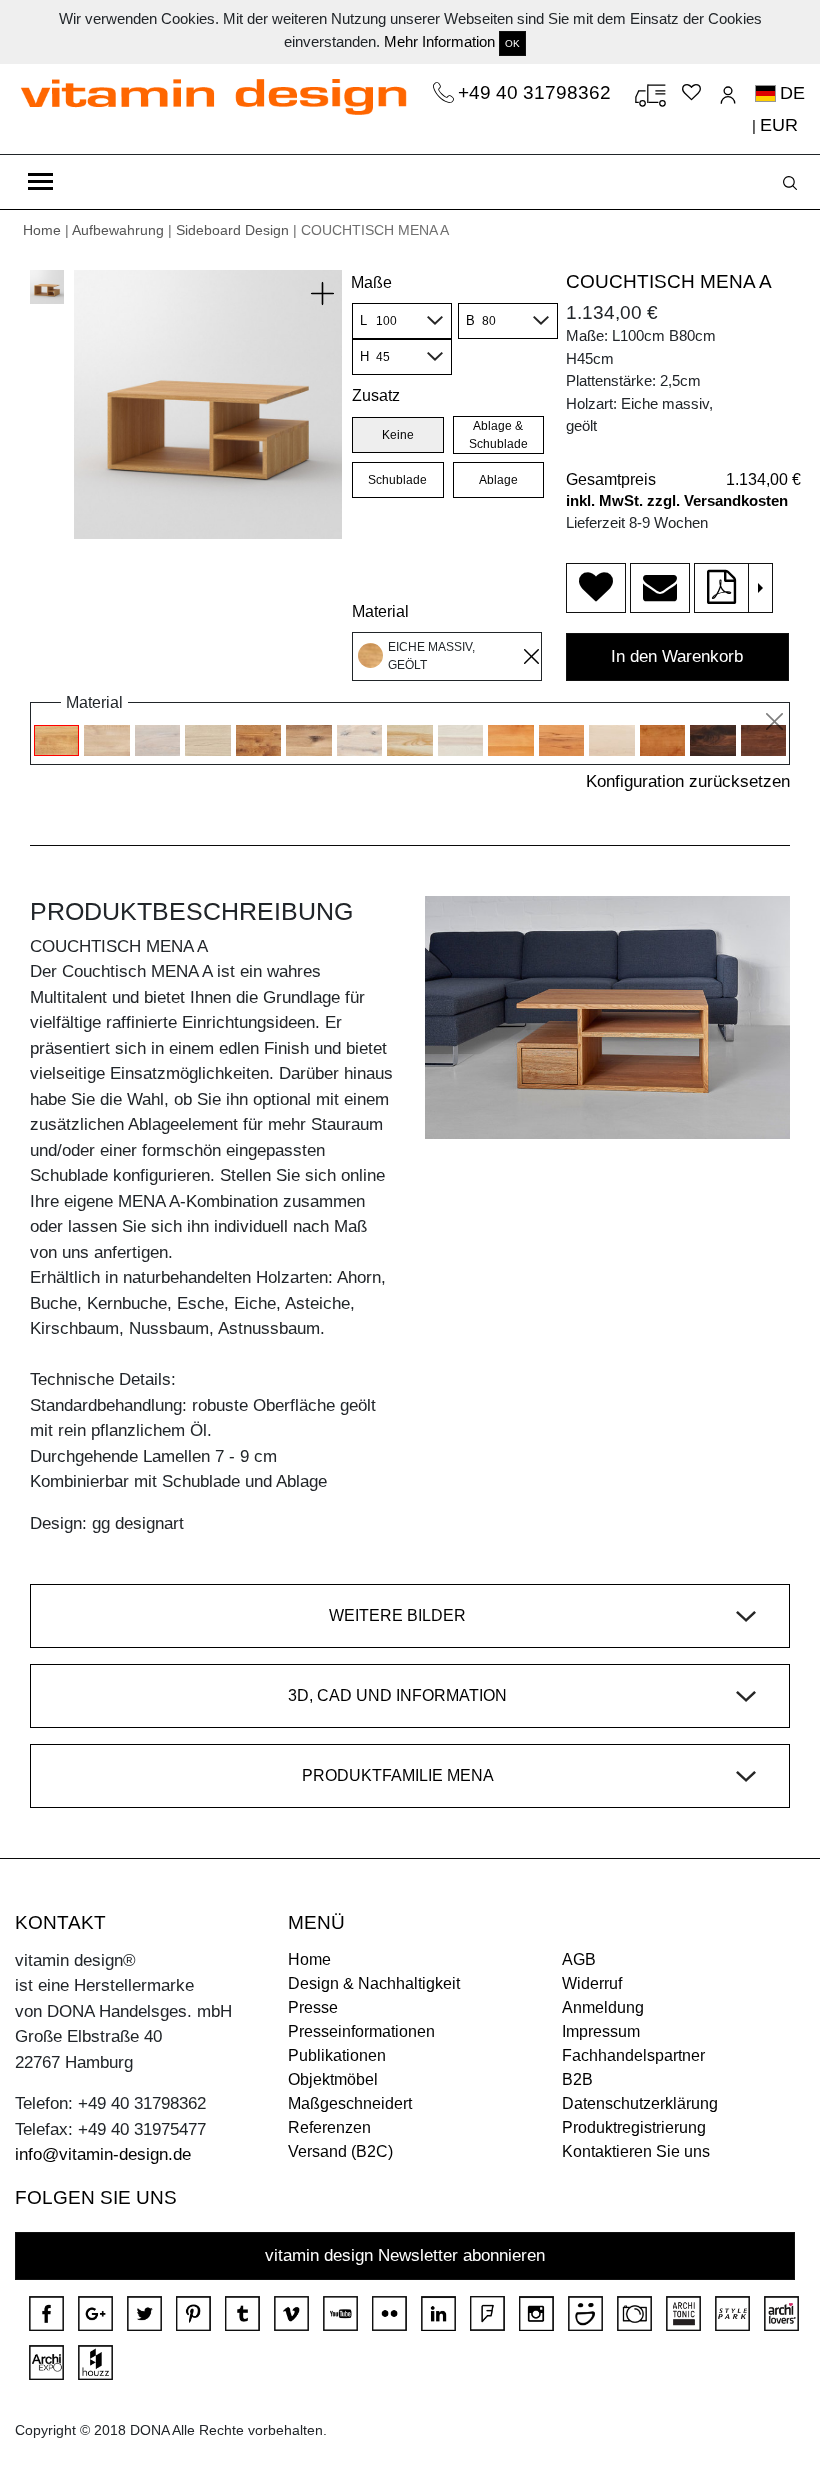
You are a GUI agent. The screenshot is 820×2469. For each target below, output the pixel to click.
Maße (371, 282)
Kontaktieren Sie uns (636, 2151)
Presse (313, 2007)
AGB (579, 1959)
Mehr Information (439, 41)
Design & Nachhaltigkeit (374, 1983)
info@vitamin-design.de (103, 2154)
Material (380, 611)
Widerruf (592, 1983)
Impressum (601, 2031)
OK (512, 43)
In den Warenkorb (677, 656)
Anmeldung (603, 2007)
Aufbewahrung (118, 230)
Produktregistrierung (634, 2127)
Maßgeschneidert (350, 2103)
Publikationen (337, 2055)
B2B (577, 2079)
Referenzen (329, 2127)
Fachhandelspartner (633, 2055)
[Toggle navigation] (40, 182)
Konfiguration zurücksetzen (688, 781)
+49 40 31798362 (537, 92)
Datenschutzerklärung (640, 2103)
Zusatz (376, 395)
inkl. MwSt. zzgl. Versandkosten (677, 500)
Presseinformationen (361, 2031)
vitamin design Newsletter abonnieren (405, 2255)
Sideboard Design (232, 230)
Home (42, 230)
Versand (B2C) (340, 2151)
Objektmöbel (333, 2079)
